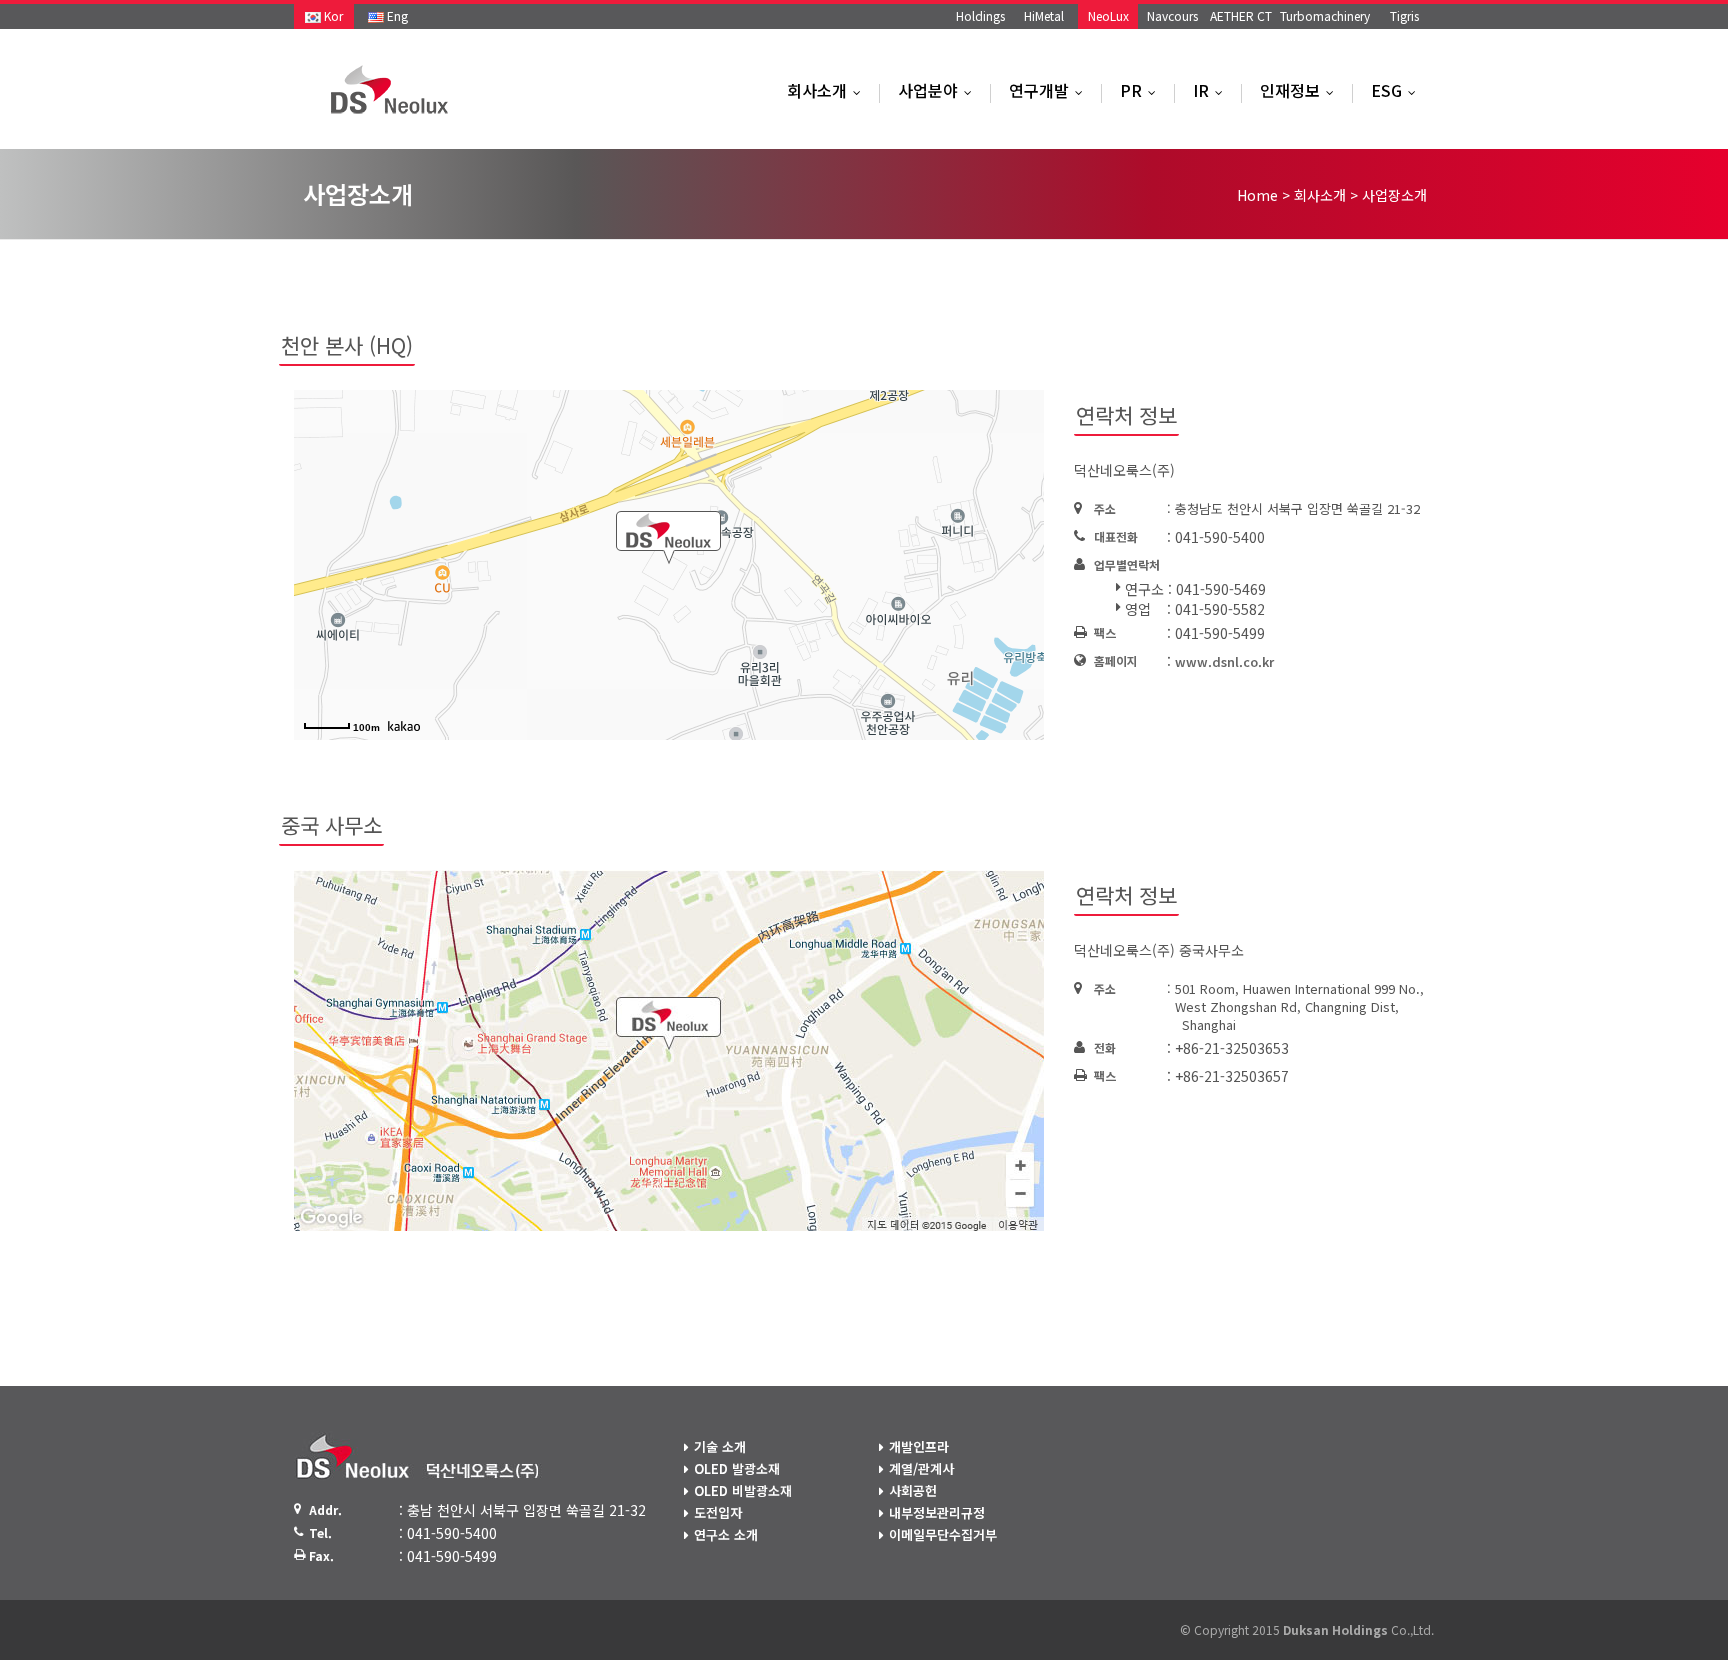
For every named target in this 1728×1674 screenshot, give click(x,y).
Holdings (980, 15)
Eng (396, 15)
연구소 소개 (726, 1534)
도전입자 (718, 1512)
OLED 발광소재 (737, 1468)
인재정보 (1301, 90)
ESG (1398, 90)
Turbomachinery (1325, 15)
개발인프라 (919, 1446)
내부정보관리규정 (937, 1512)
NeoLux (1108, 15)
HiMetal (1044, 15)
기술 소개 (720, 1446)
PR (1142, 90)
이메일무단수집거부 (943, 1534)
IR (1212, 90)
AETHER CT (1241, 15)
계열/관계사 (921, 1468)
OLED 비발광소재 (743, 1490)
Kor (332, 15)
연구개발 (1050, 90)
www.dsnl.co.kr (1224, 661)
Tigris (1404, 15)
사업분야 (939, 90)
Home (1257, 195)
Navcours (1172, 15)
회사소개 (828, 90)
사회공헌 (913, 1490)
